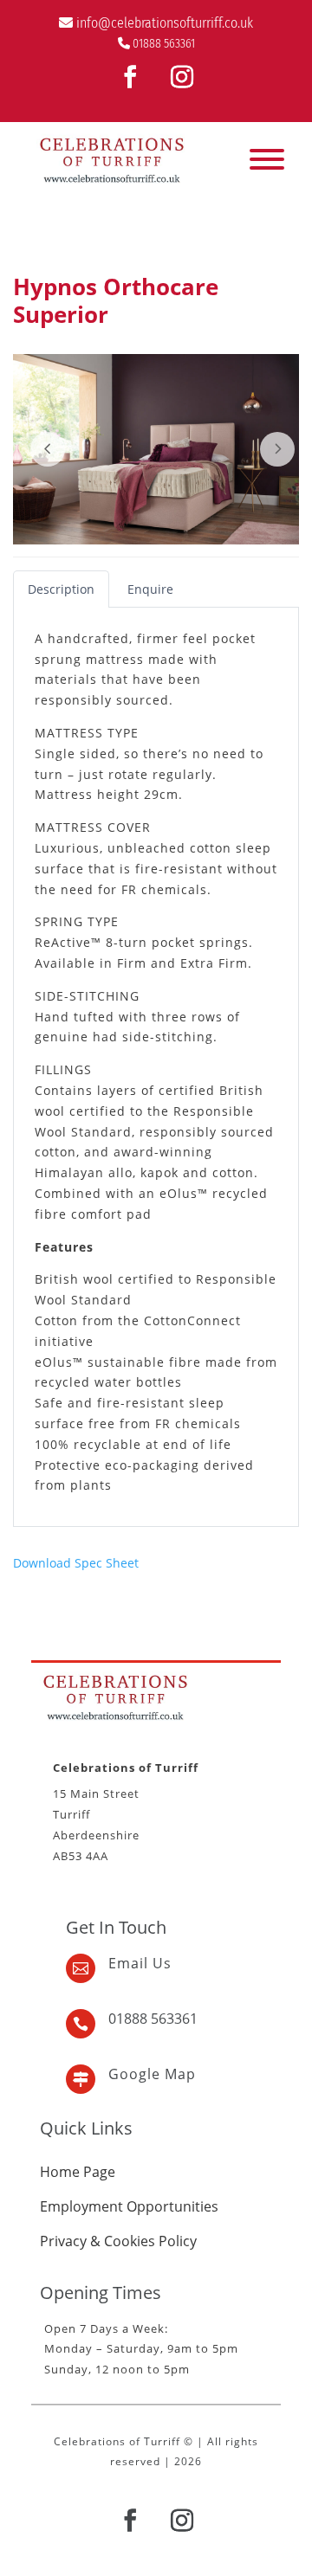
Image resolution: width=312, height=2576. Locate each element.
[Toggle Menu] (267, 159)
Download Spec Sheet (76, 1563)
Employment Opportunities (129, 2206)
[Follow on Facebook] (130, 77)
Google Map (152, 2074)
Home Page (78, 2172)
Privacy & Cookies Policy (118, 2241)
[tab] (61, 589)
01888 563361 (164, 44)
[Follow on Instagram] (182, 77)
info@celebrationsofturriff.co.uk (165, 23)
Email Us (140, 1963)
